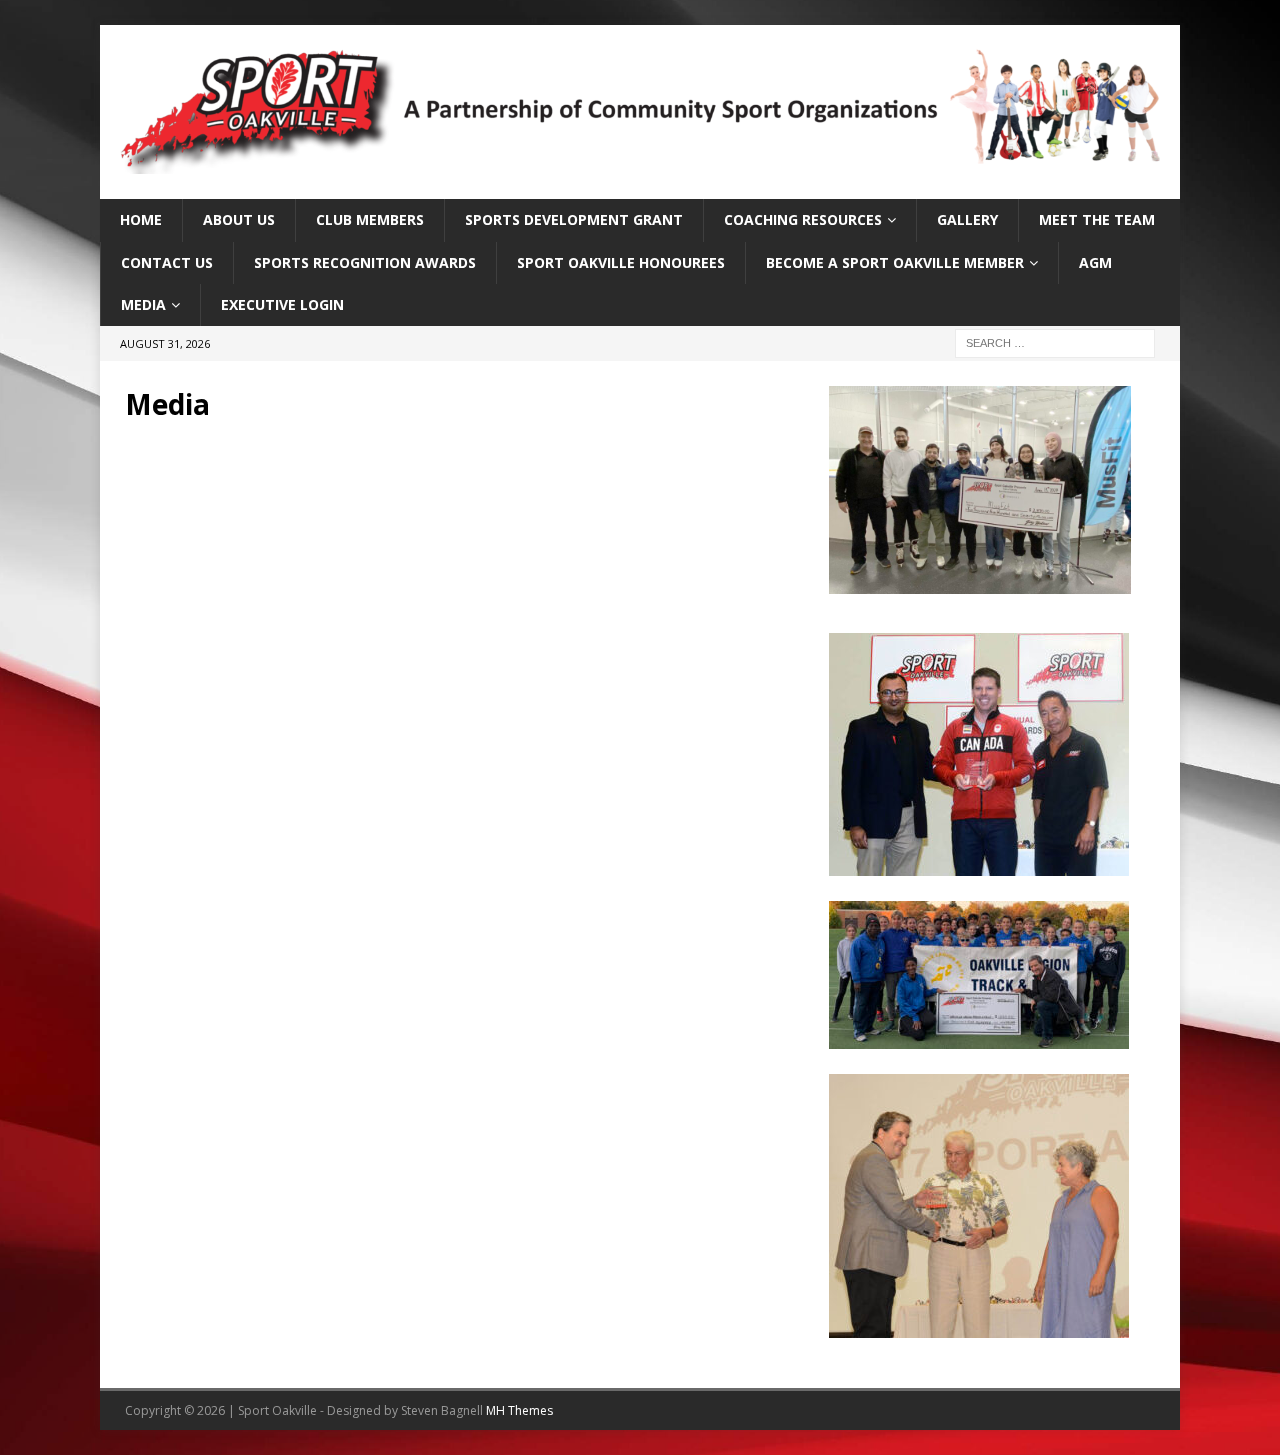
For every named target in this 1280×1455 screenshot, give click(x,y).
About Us (239, 219)
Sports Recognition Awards (365, 262)
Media (143, 304)
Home (141, 219)
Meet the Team (1097, 219)
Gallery (967, 219)
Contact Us (167, 262)
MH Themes (519, 1410)
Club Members (370, 219)
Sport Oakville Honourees (621, 262)
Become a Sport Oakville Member (895, 262)
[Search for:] (1055, 342)
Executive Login (282, 304)
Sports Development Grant (574, 219)
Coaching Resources (803, 219)
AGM (1095, 262)
